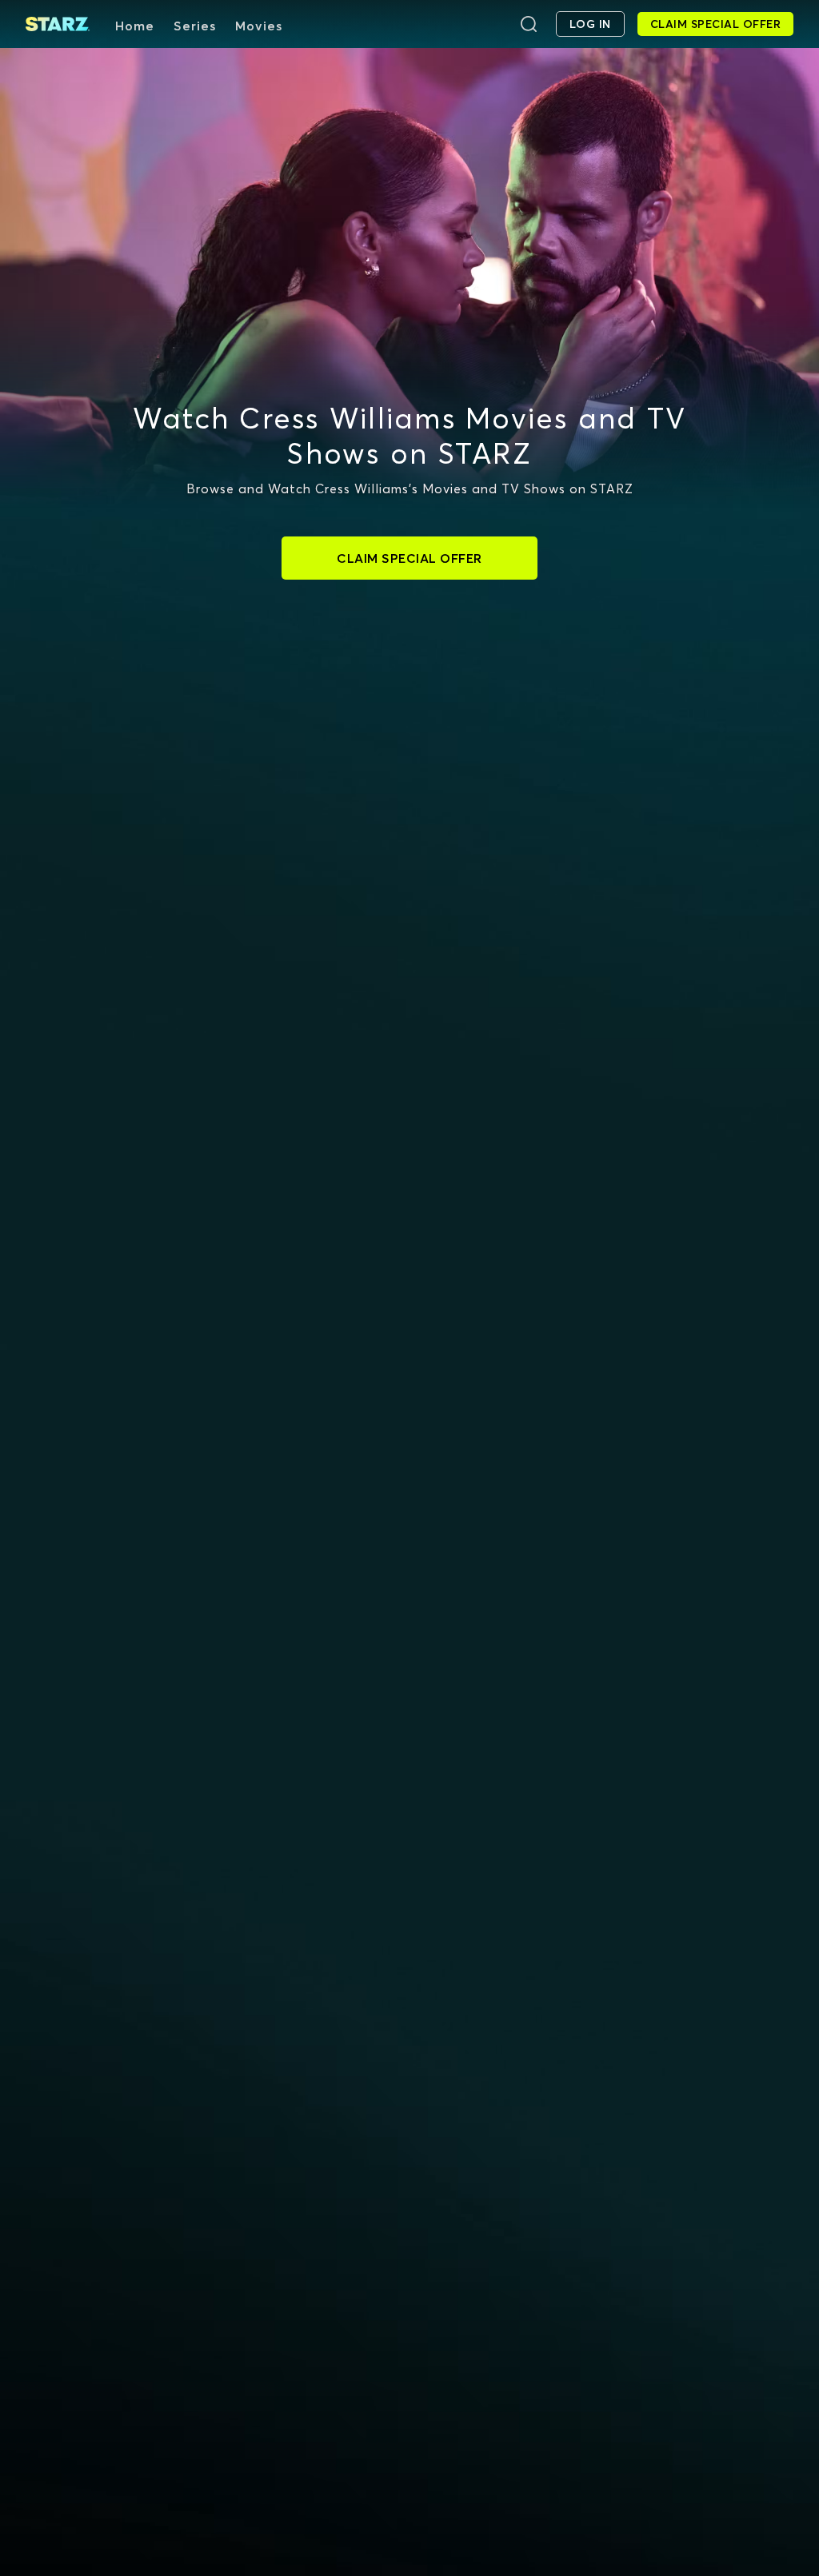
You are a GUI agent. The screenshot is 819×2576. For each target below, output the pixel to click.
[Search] (529, 24)
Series (195, 26)
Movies (259, 26)
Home (135, 26)
